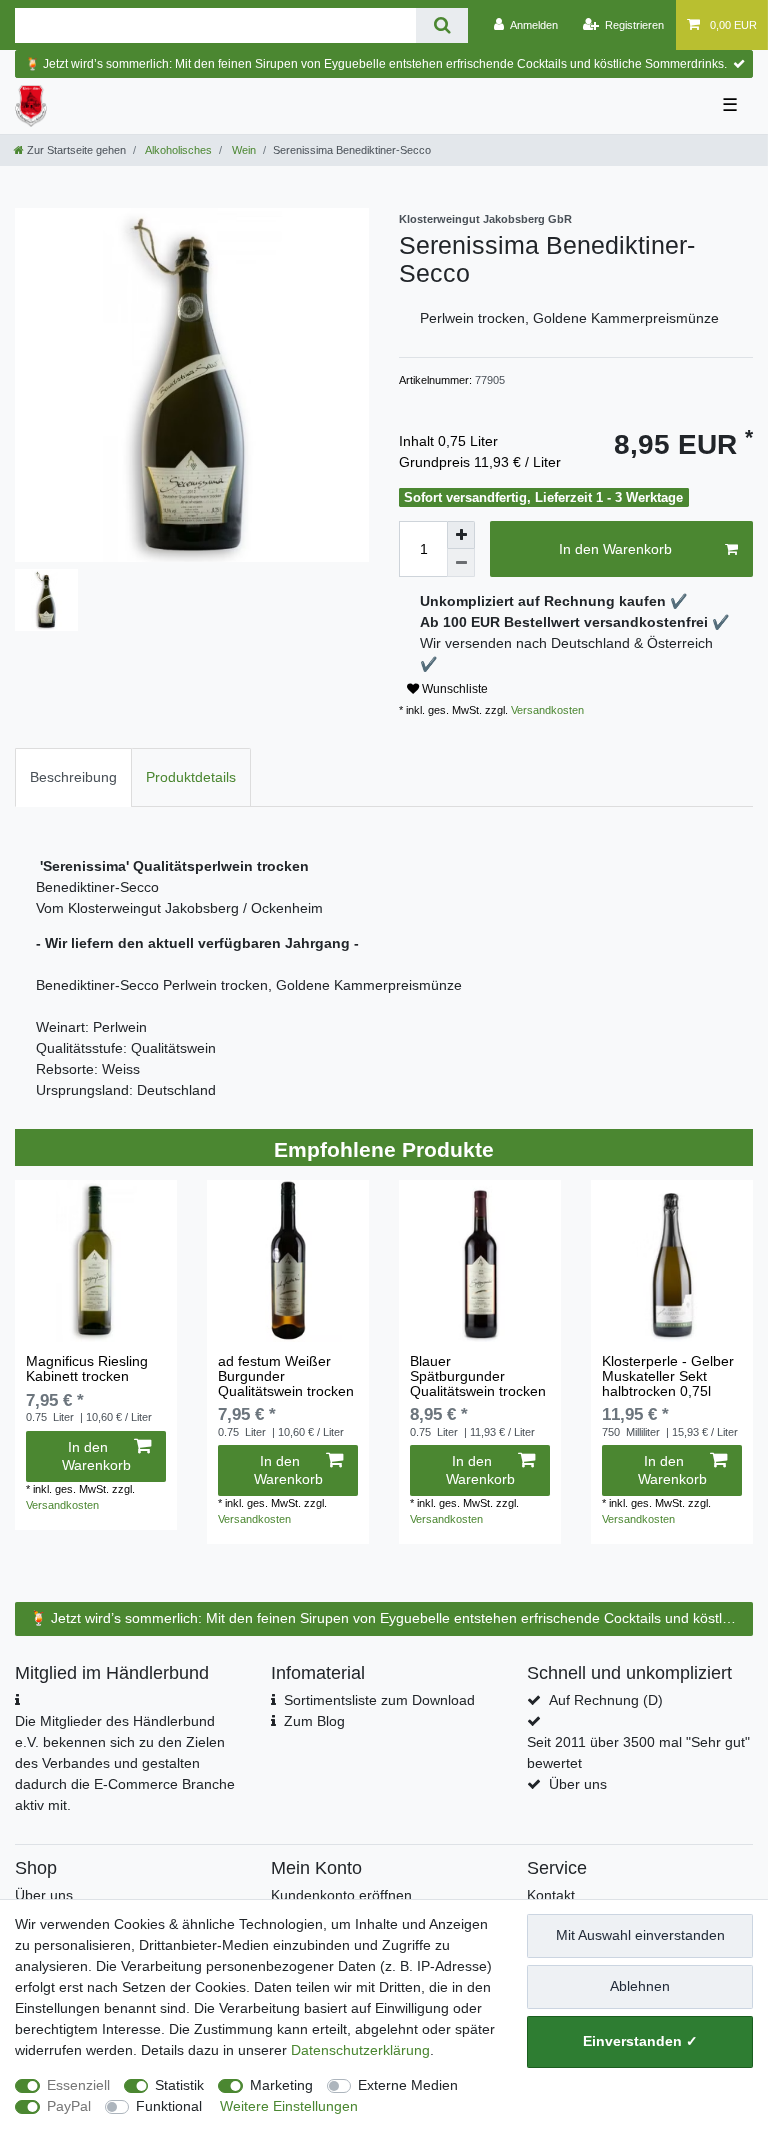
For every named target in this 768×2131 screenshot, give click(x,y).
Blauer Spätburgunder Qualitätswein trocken (478, 1377)
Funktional (169, 2106)
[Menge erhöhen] (461, 535)
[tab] (73, 777)
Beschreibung (73, 777)
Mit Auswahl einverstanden (640, 1935)
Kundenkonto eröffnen (341, 1895)
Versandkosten (546, 710)
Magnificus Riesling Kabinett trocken (87, 1369)
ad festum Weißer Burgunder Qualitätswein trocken (286, 1377)
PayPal (69, 2106)
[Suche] (441, 25)
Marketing (281, 2085)
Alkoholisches (177, 150)
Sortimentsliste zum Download (379, 1700)
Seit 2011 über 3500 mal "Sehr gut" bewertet (638, 1752)
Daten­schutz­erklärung (360, 2050)
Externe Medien (408, 2085)
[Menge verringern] (461, 563)
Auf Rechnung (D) (606, 1700)
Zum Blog (314, 1721)
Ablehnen (640, 1986)
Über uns (578, 1784)
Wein (242, 150)
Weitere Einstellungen (289, 2106)
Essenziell (78, 2085)
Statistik (179, 2085)
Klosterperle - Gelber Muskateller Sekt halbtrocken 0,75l (668, 1377)
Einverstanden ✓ (640, 2041)
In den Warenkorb (615, 549)
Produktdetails (191, 777)
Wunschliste (453, 689)
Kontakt (551, 1895)
